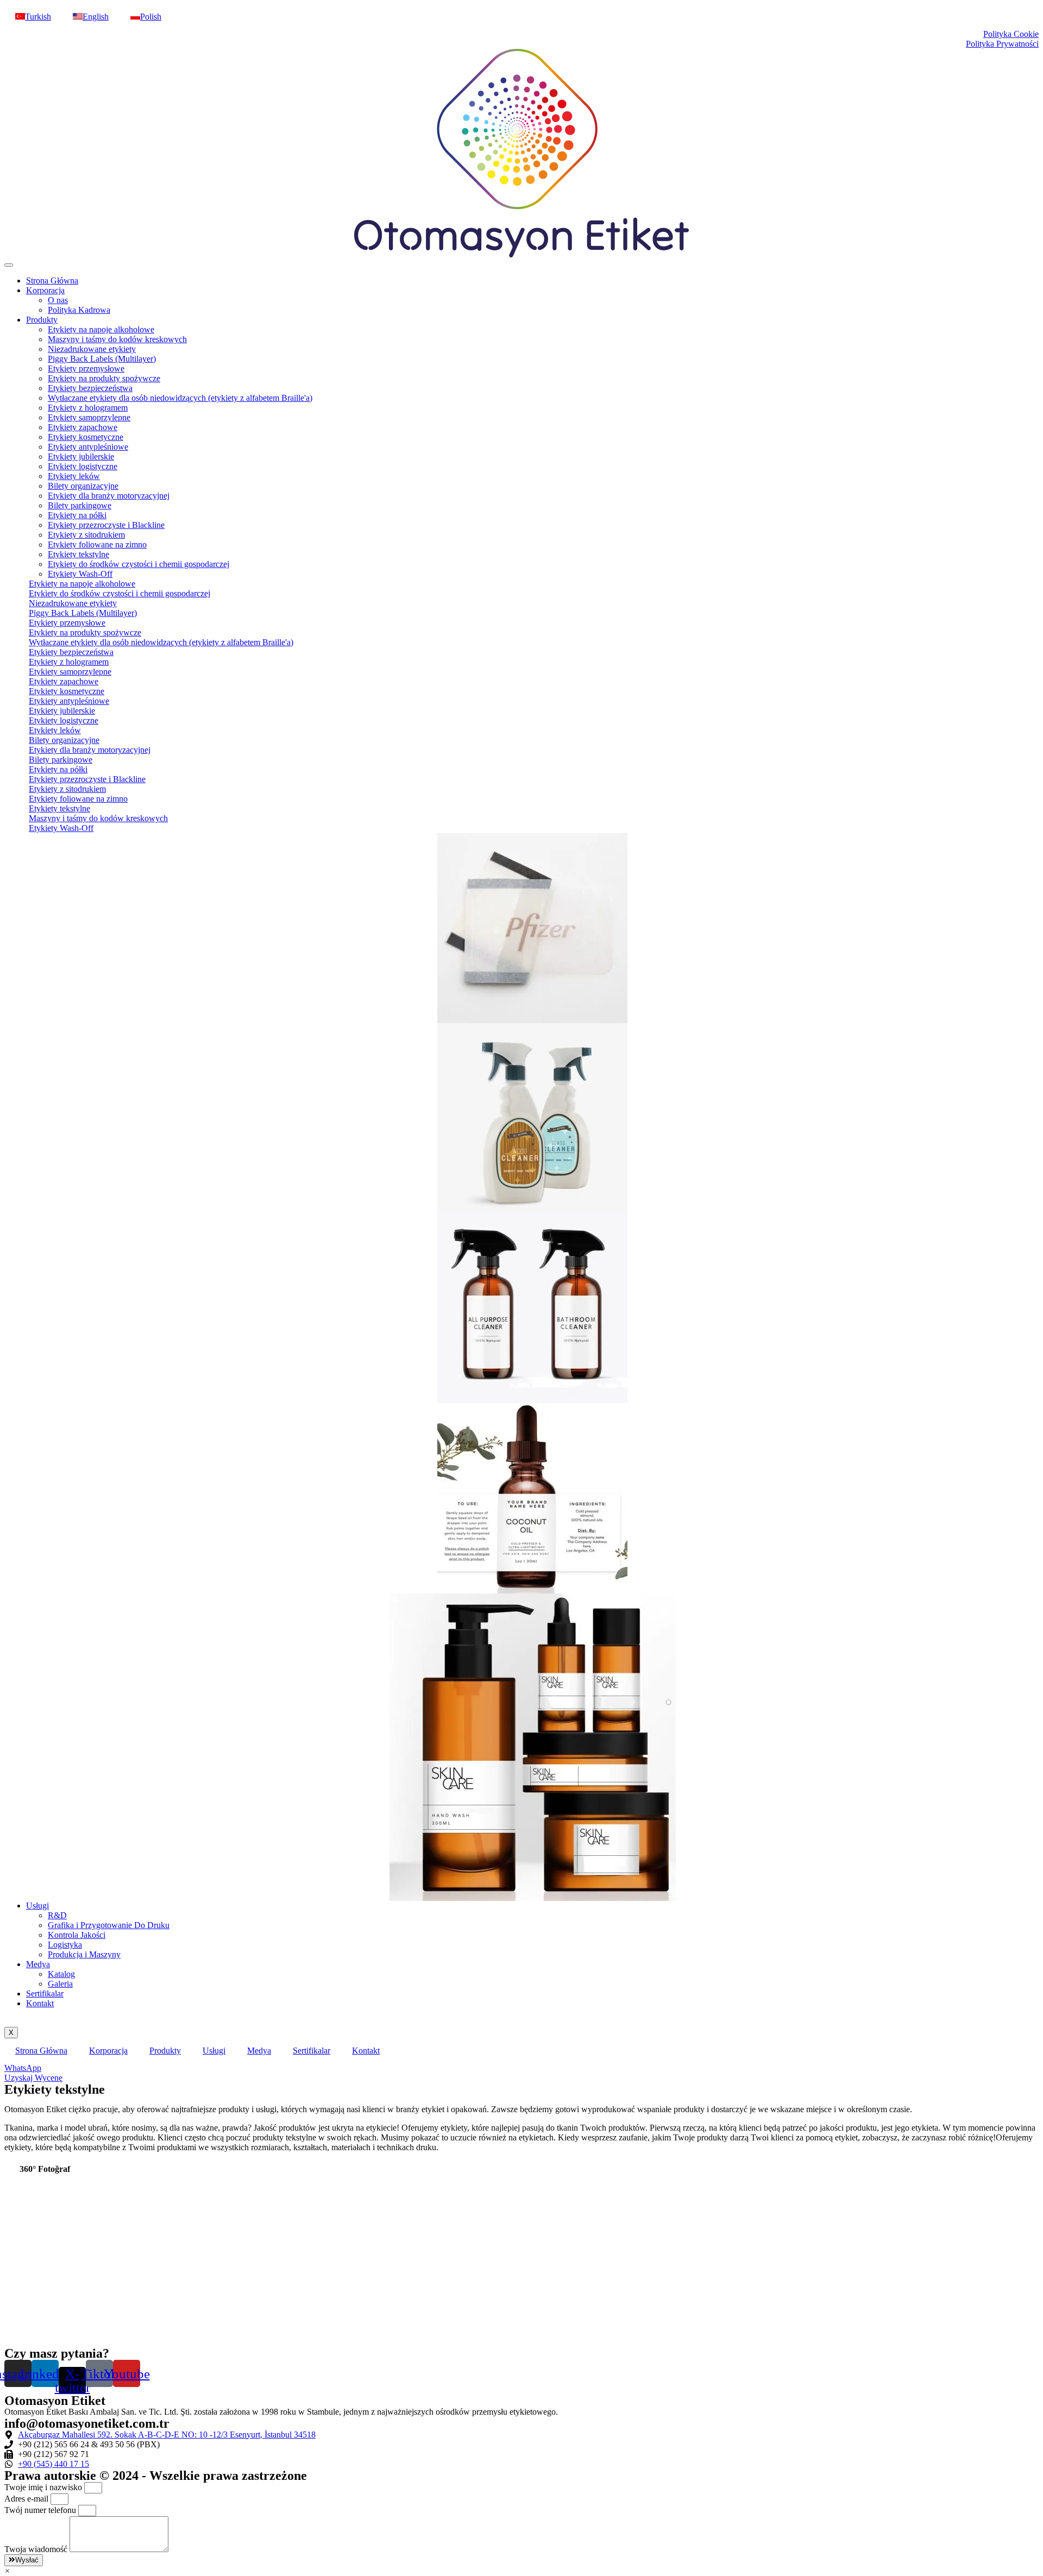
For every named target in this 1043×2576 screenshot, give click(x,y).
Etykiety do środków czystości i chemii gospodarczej (139, 564)
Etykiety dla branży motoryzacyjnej (109, 496)
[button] (7, 2571)
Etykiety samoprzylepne (89, 417)
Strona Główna (52, 281)
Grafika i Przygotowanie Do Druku (109, 1925)
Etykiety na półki (77, 515)
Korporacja (45, 290)
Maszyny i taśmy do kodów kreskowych (117, 339)
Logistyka (65, 1945)
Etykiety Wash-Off (80, 574)
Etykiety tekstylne (78, 554)
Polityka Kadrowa (79, 310)
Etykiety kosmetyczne (86, 437)
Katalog (61, 1974)
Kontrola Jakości (77, 1935)
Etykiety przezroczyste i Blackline (106, 525)
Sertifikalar (45, 1994)
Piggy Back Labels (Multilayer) (102, 359)
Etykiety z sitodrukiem (86, 535)
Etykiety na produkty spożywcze (104, 378)
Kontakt (40, 2003)
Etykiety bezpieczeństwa (90, 388)
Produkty (42, 320)
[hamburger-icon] (9, 265)
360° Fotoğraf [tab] (45, 2169)
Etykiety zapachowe (83, 427)
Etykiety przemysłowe (86, 369)
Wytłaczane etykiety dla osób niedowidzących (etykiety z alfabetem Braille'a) (180, 398)
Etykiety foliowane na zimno (97, 544)
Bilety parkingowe (80, 505)
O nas (58, 300)
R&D (57, 1915)
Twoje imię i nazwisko (44, 2487)
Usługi (37, 1906)
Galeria (60, 1984)
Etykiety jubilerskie (81, 456)
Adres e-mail (27, 2499)
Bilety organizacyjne (83, 486)
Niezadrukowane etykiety (92, 349)
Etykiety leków (74, 476)
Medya (38, 1964)
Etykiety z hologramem (88, 408)
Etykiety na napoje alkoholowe (101, 329)
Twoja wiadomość (37, 2549)
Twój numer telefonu (41, 2510)
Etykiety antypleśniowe (88, 447)
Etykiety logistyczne (83, 466)
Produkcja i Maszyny (84, 1954)
